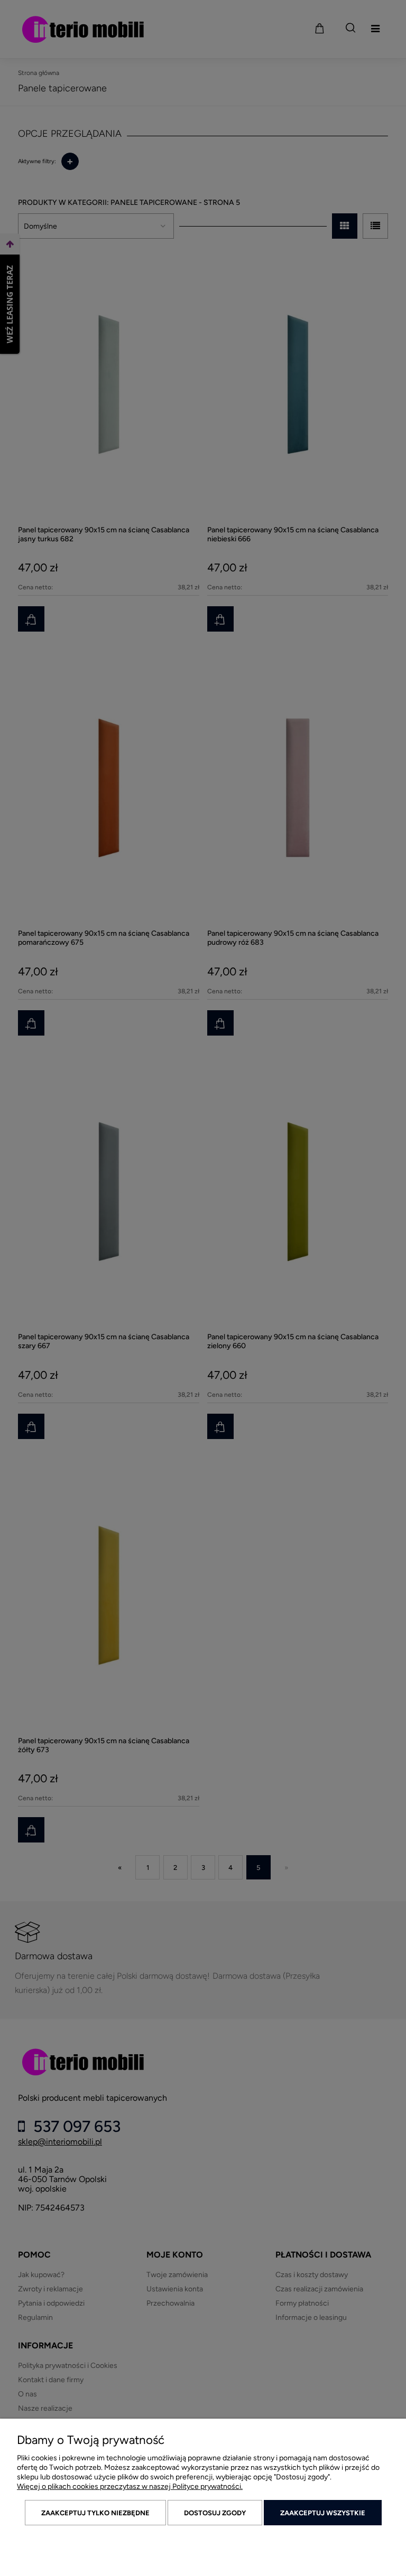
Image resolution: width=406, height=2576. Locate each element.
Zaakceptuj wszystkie (323, 2513)
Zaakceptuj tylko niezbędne (95, 2513)
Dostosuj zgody (215, 2513)
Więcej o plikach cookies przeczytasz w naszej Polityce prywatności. (130, 2486)
